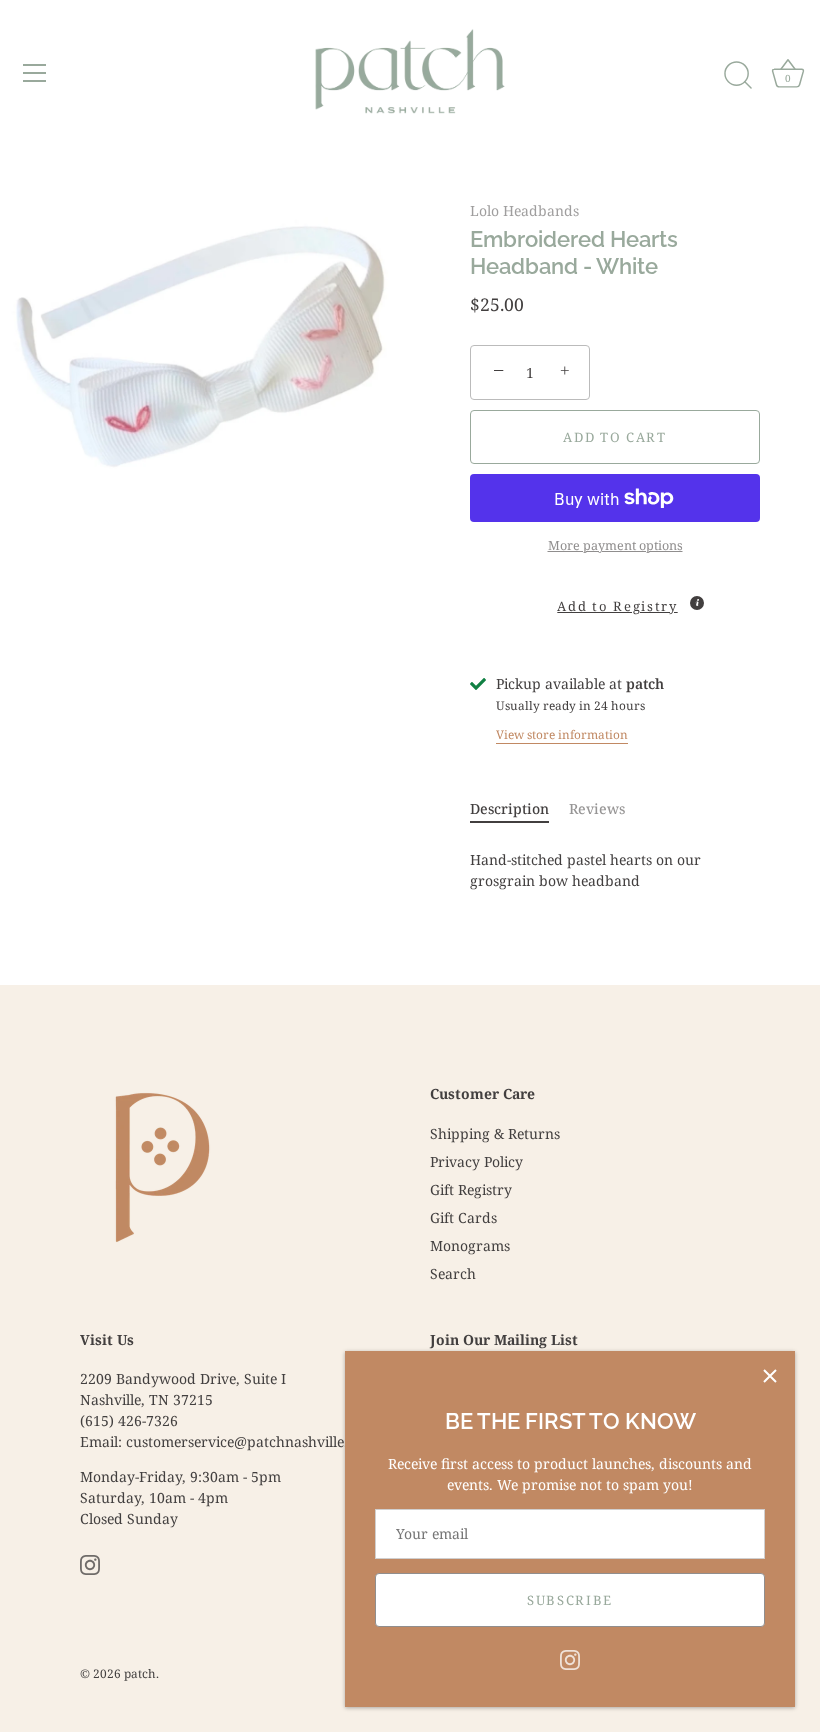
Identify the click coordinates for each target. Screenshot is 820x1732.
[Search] (738, 76)
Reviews (597, 808)
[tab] (519, 808)
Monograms (470, 1245)
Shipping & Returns (495, 1133)
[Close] (770, 1376)
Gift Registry (471, 1189)
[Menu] (35, 73)
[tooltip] (697, 603)
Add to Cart (615, 437)
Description (509, 808)
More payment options (615, 545)
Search (453, 1273)
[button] (615, 598)
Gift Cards (463, 1217)
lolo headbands (524, 210)
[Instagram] (570, 1658)
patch (140, 1673)
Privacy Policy (476, 1161)
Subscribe (570, 1600)
